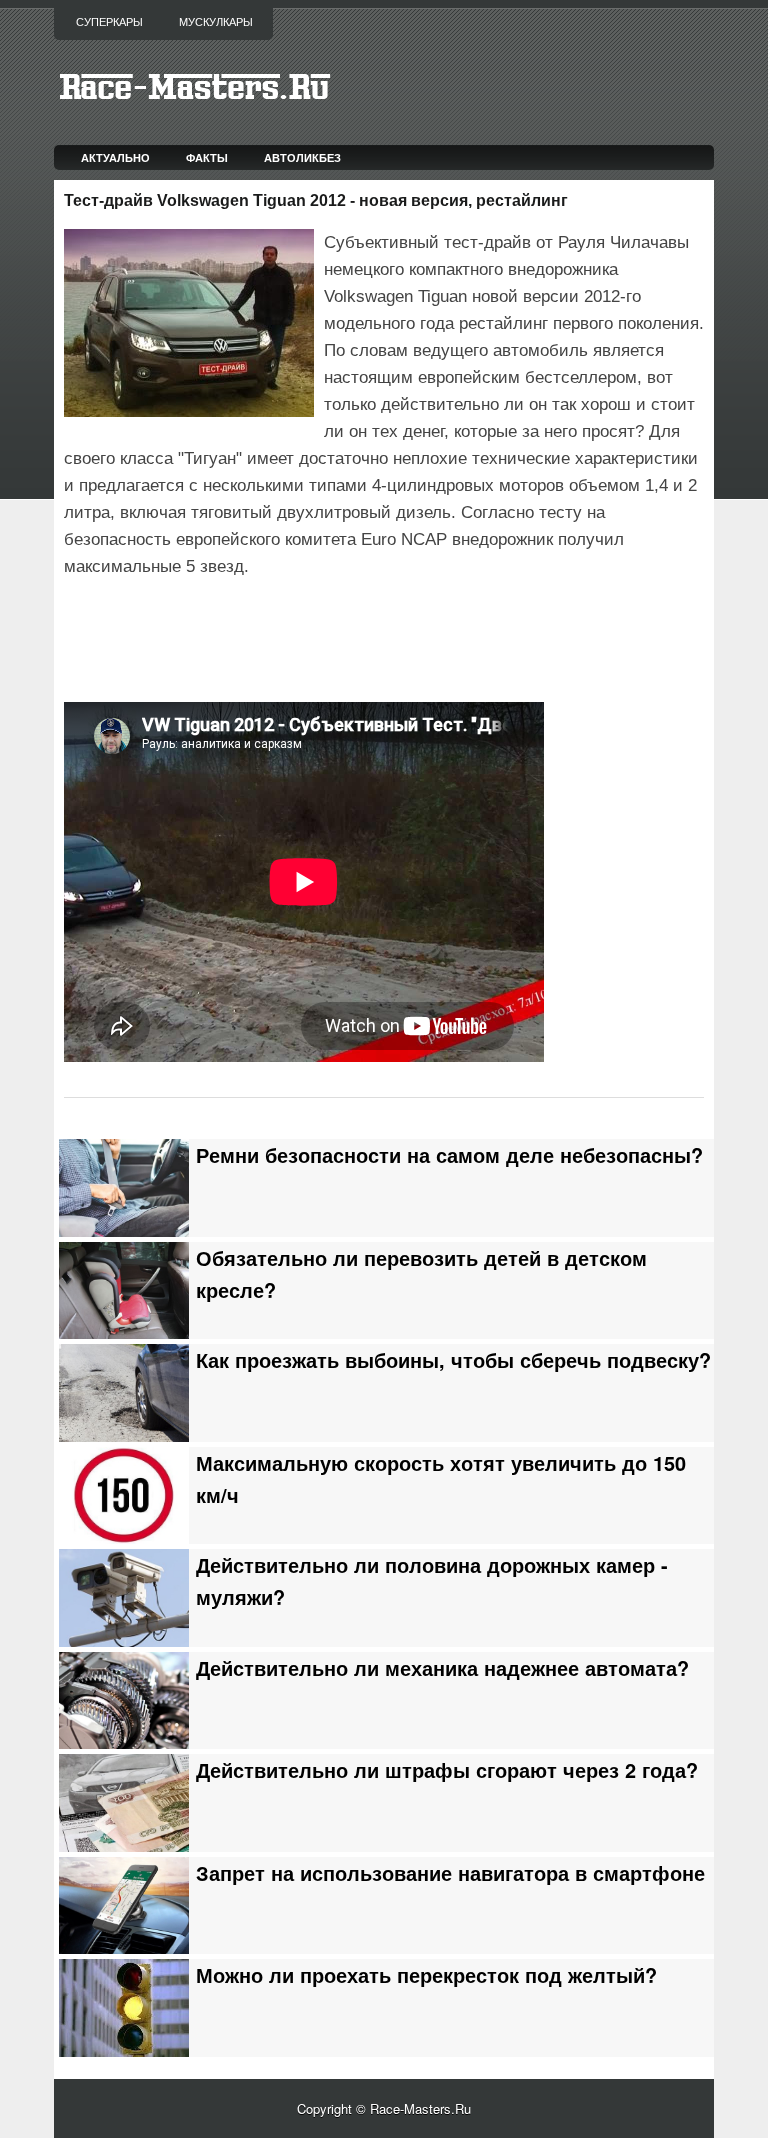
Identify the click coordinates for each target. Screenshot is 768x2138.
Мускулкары (216, 22)
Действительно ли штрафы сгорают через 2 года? (447, 1770)
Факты (207, 157)
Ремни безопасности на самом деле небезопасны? (449, 1155)
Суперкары (109, 22)
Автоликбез (302, 157)
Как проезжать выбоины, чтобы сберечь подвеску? (453, 1360)
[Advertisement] (298, 637)
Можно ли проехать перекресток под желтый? (426, 1975)
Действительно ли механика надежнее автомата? (442, 1668)
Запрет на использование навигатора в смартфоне (450, 1873)
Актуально (115, 157)
